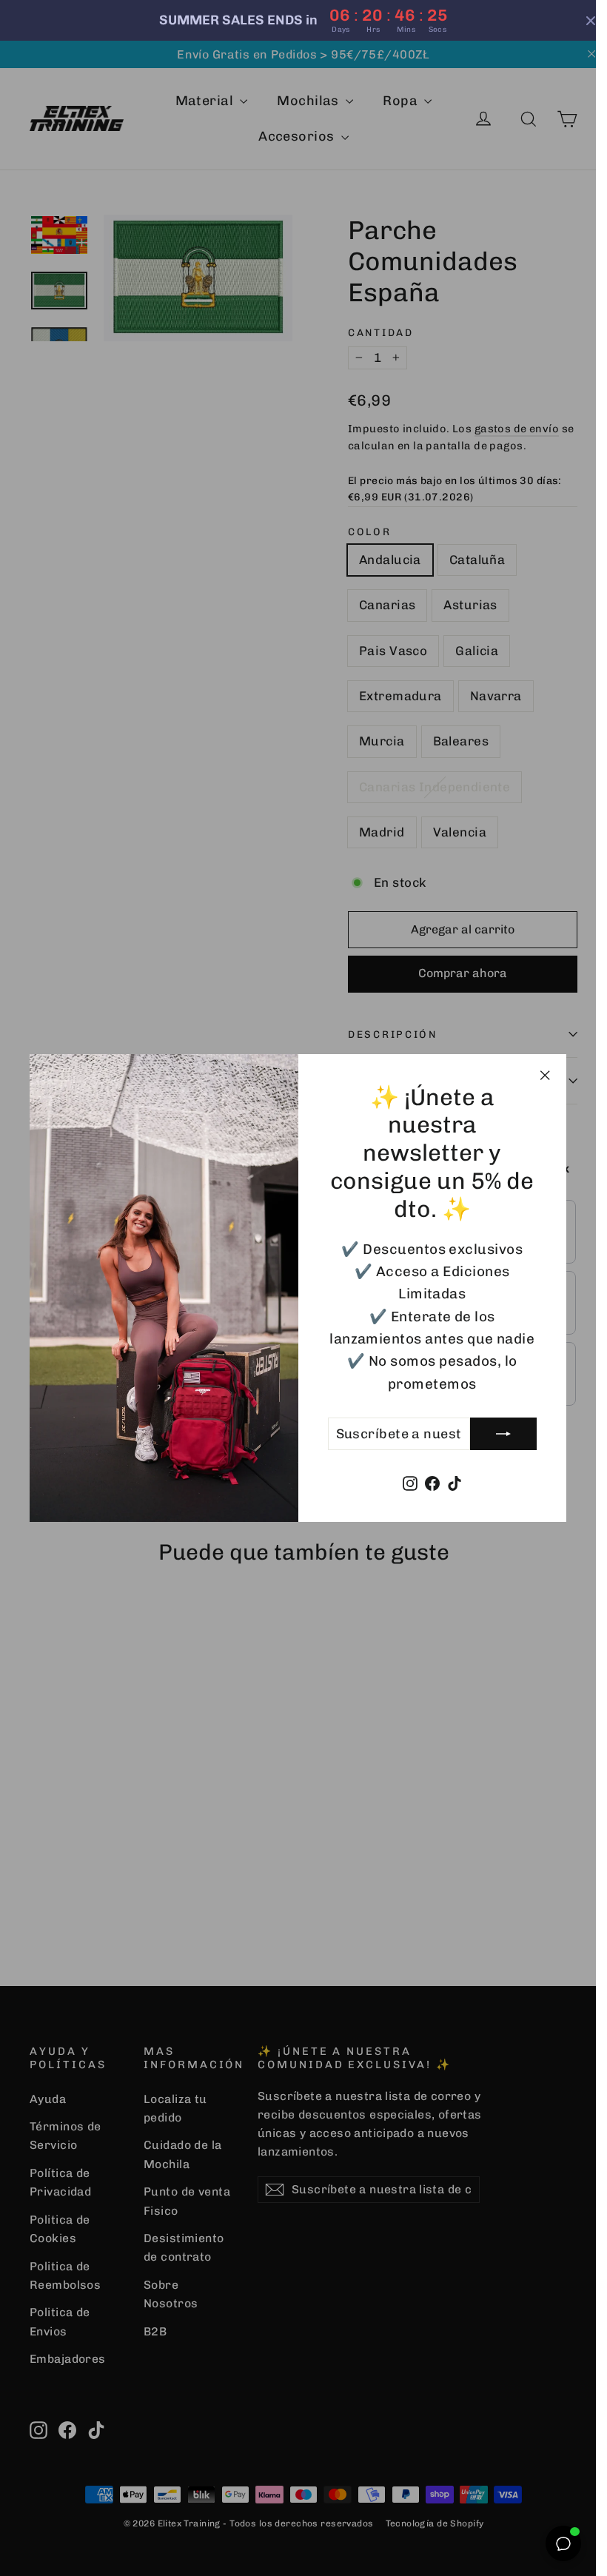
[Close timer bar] (580, 21)
